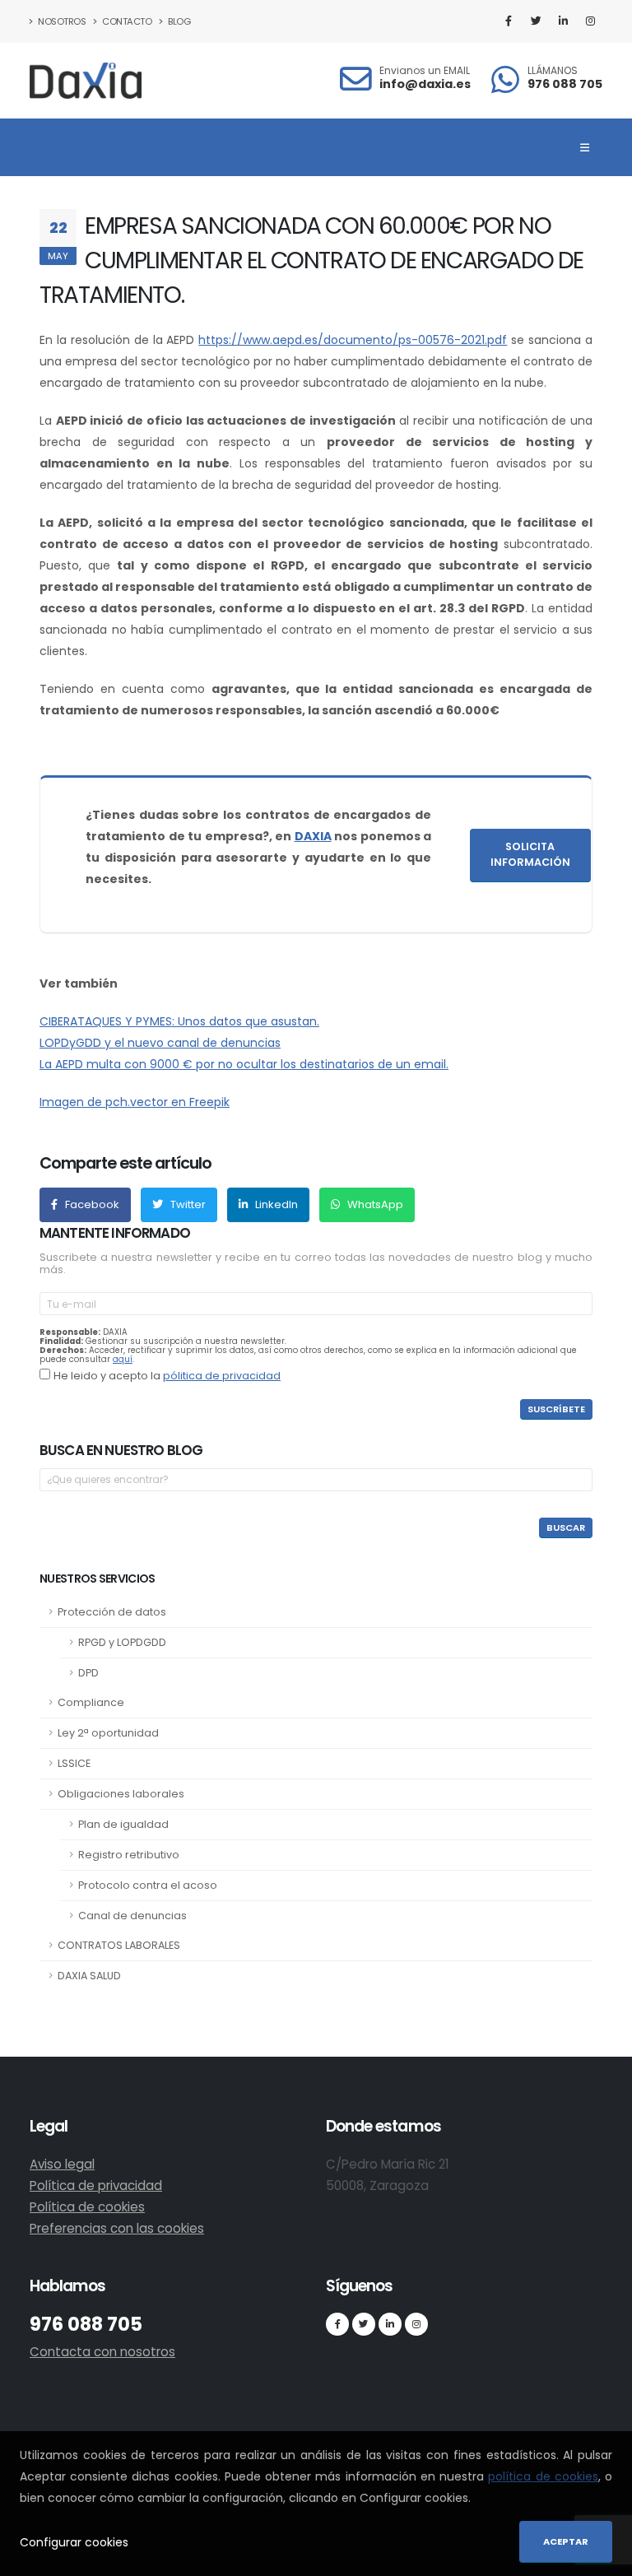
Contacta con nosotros (102, 2352)
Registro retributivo (129, 1855)
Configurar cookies (74, 2542)
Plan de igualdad (123, 1824)
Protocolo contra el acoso (148, 1885)
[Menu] (585, 147)
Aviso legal (62, 2164)
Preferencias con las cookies (117, 2228)
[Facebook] (509, 21)
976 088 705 (565, 84)
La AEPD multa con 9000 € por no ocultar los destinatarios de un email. (244, 1064)
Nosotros (61, 21)
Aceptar (566, 2541)
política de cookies (543, 2476)
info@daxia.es (425, 84)
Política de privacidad (96, 2185)
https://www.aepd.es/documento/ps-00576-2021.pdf (353, 340)
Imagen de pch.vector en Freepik (135, 1102)
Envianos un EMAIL (425, 71)
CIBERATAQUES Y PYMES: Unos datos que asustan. (179, 1021)
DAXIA (313, 836)
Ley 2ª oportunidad (108, 1733)
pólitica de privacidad (222, 1376)
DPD (88, 1673)
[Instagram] (590, 21)
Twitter (187, 1204)
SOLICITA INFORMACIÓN (530, 854)
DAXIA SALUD (89, 1976)
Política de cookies (87, 2207)
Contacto (126, 21)
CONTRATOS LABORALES (119, 1945)
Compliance (91, 1702)
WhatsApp (374, 1204)
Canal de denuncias (132, 1916)
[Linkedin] (563, 21)
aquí (123, 1359)
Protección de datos (112, 1612)
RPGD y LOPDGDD (122, 1642)
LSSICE (74, 1763)
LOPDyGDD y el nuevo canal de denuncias (160, 1043)
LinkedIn (275, 1204)
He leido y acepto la (167, 1376)
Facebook (91, 1204)
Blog (179, 21)
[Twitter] (536, 21)
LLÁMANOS (553, 71)
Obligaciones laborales (121, 1794)
